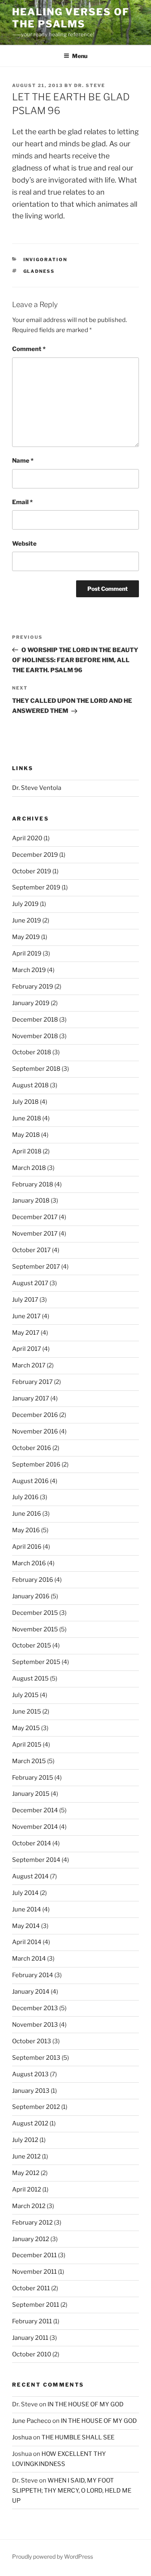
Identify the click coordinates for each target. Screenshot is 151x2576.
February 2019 (33, 987)
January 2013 (31, 2091)
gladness (39, 271)
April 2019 (27, 954)
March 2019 (29, 970)
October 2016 (32, 1448)
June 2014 (27, 1909)
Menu (80, 56)
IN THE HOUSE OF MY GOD (86, 2404)
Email (22, 502)
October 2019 (32, 871)
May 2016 (26, 1530)
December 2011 (34, 2255)
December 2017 (35, 1217)
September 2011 (36, 2305)
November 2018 (35, 1036)
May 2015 (26, 1728)
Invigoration (46, 260)
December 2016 (35, 1415)
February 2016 (33, 1580)
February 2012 (32, 2223)
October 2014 (32, 1843)
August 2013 (30, 2074)
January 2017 (31, 1398)
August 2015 (30, 1679)
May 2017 (26, 1333)
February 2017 (32, 1382)
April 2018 (27, 1151)
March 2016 (29, 1563)
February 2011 (32, 2321)
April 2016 (27, 1547)
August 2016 (30, 1481)
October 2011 (31, 2288)
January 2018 (31, 1201)
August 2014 (30, 1876)
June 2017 (26, 1316)
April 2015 (27, 1745)
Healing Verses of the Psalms (71, 18)
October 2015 (32, 1645)
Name (23, 461)
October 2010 (32, 2354)
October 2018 (32, 1052)
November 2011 (34, 2272)
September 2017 (36, 1267)
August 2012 (30, 2123)
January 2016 (31, 1596)
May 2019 (26, 937)
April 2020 (27, 838)
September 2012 (36, 2107)
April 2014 (27, 1942)
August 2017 (30, 1283)
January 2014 (31, 1992)
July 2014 (25, 1893)
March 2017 (29, 1365)
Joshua (22, 2437)
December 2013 (35, 2008)
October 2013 (32, 2041)
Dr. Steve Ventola (37, 788)
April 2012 (27, 2190)
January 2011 (30, 2338)
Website (24, 544)
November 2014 (35, 1827)
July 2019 (25, 904)
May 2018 (26, 1135)
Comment (29, 349)
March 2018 (29, 1168)
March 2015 (29, 1761)
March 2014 (29, 1959)
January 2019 (31, 1003)
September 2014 (36, 1860)
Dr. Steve (90, 85)
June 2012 (26, 2156)
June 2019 (27, 920)
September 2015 (36, 1662)
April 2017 (27, 1349)
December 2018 (35, 1020)
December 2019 (35, 855)
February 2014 (33, 1975)
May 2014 (26, 1926)
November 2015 (35, 1629)
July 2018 (25, 1102)
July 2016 (25, 1497)
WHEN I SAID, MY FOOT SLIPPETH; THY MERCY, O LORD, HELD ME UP (72, 2491)
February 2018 (33, 1184)
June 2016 (27, 1514)
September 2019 (36, 887)
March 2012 (29, 2206)
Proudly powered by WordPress (53, 2556)
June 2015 (27, 1712)
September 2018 (36, 1069)
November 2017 (35, 1234)
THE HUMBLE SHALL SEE (78, 2437)
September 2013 (36, 2058)
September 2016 (36, 1465)
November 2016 (35, 1431)
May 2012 (26, 2173)
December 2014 (35, 1810)
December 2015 (35, 1613)
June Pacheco (32, 2421)
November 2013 (35, 2025)
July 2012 (25, 2140)
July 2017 (25, 1300)
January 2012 (31, 2239)
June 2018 (27, 1118)
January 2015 (31, 1794)
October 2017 (31, 1250)
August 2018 (30, 1085)
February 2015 (33, 1778)
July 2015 (25, 1695)
